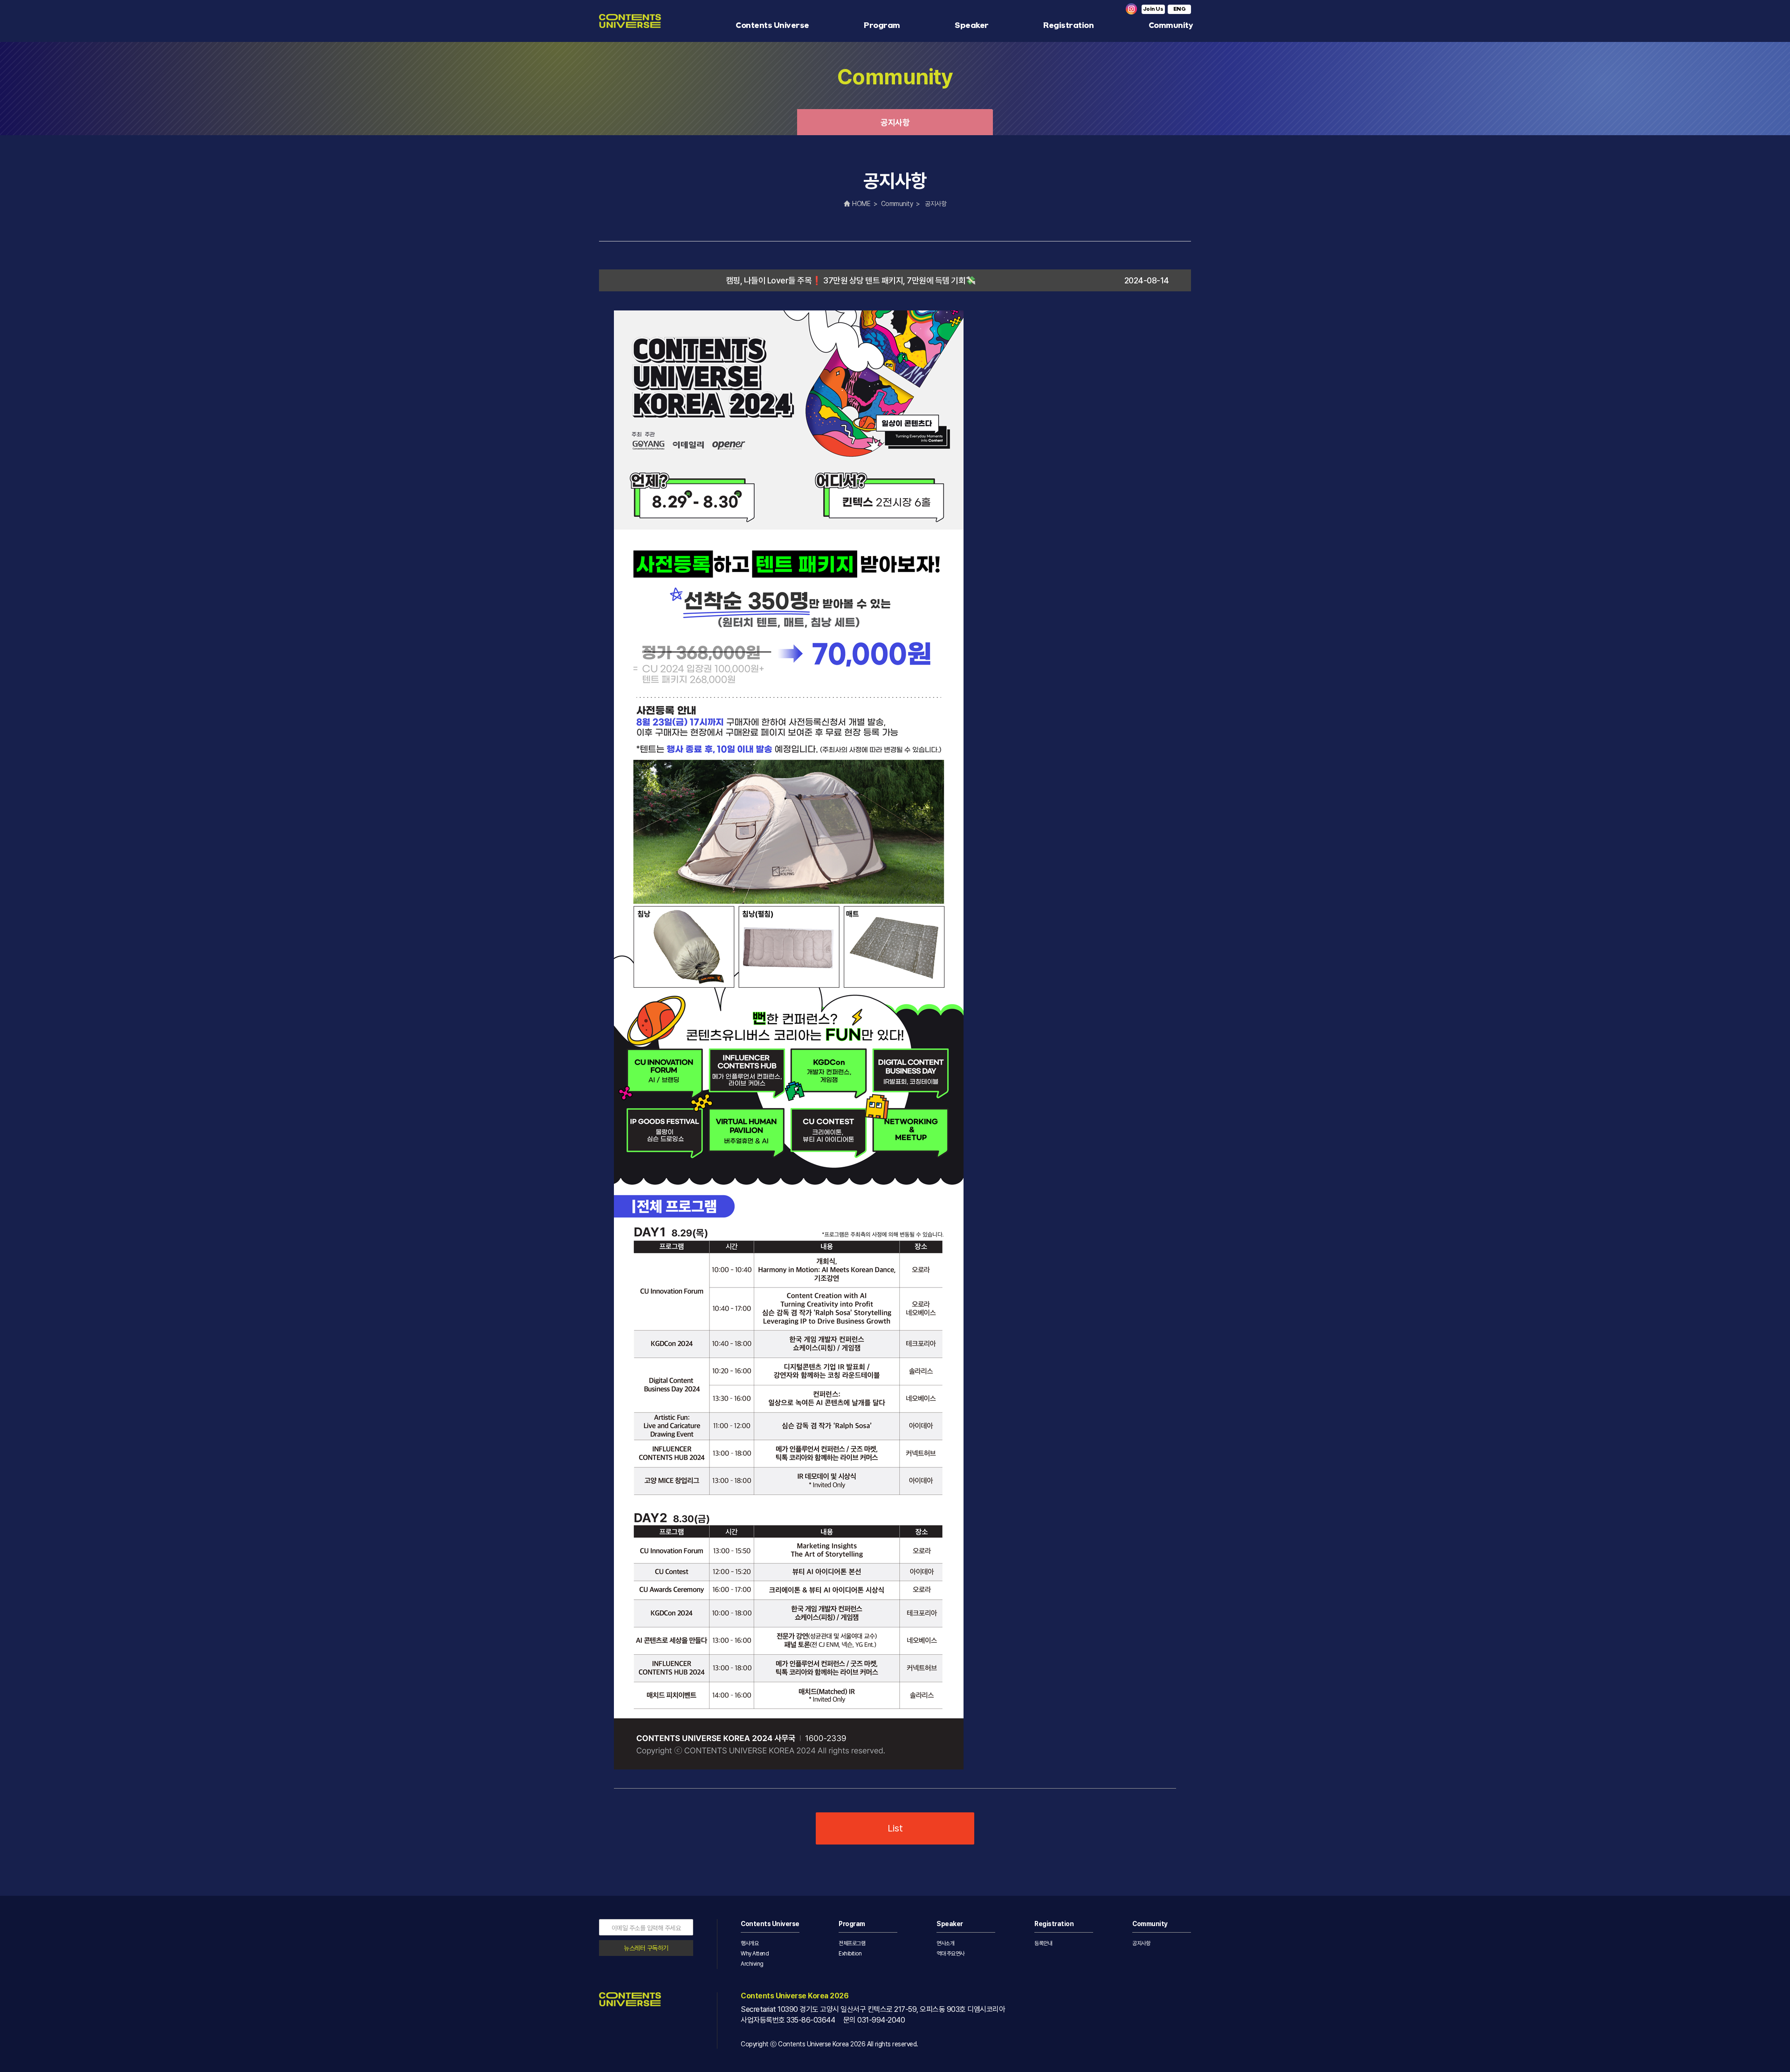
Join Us (1153, 9)
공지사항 (895, 122)
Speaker (972, 25)
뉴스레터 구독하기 (646, 1948)
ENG (1180, 9)
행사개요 (750, 1943)
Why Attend (755, 1954)
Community (1171, 25)
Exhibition (850, 1954)
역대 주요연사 (950, 1954)
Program (882, 25)
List (895, 1828)
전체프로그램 (852, 1943)
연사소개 (945, 1943)
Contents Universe (772, 25)
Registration (1068, 25)
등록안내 (1043, 1943)
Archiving (752, 1964)
